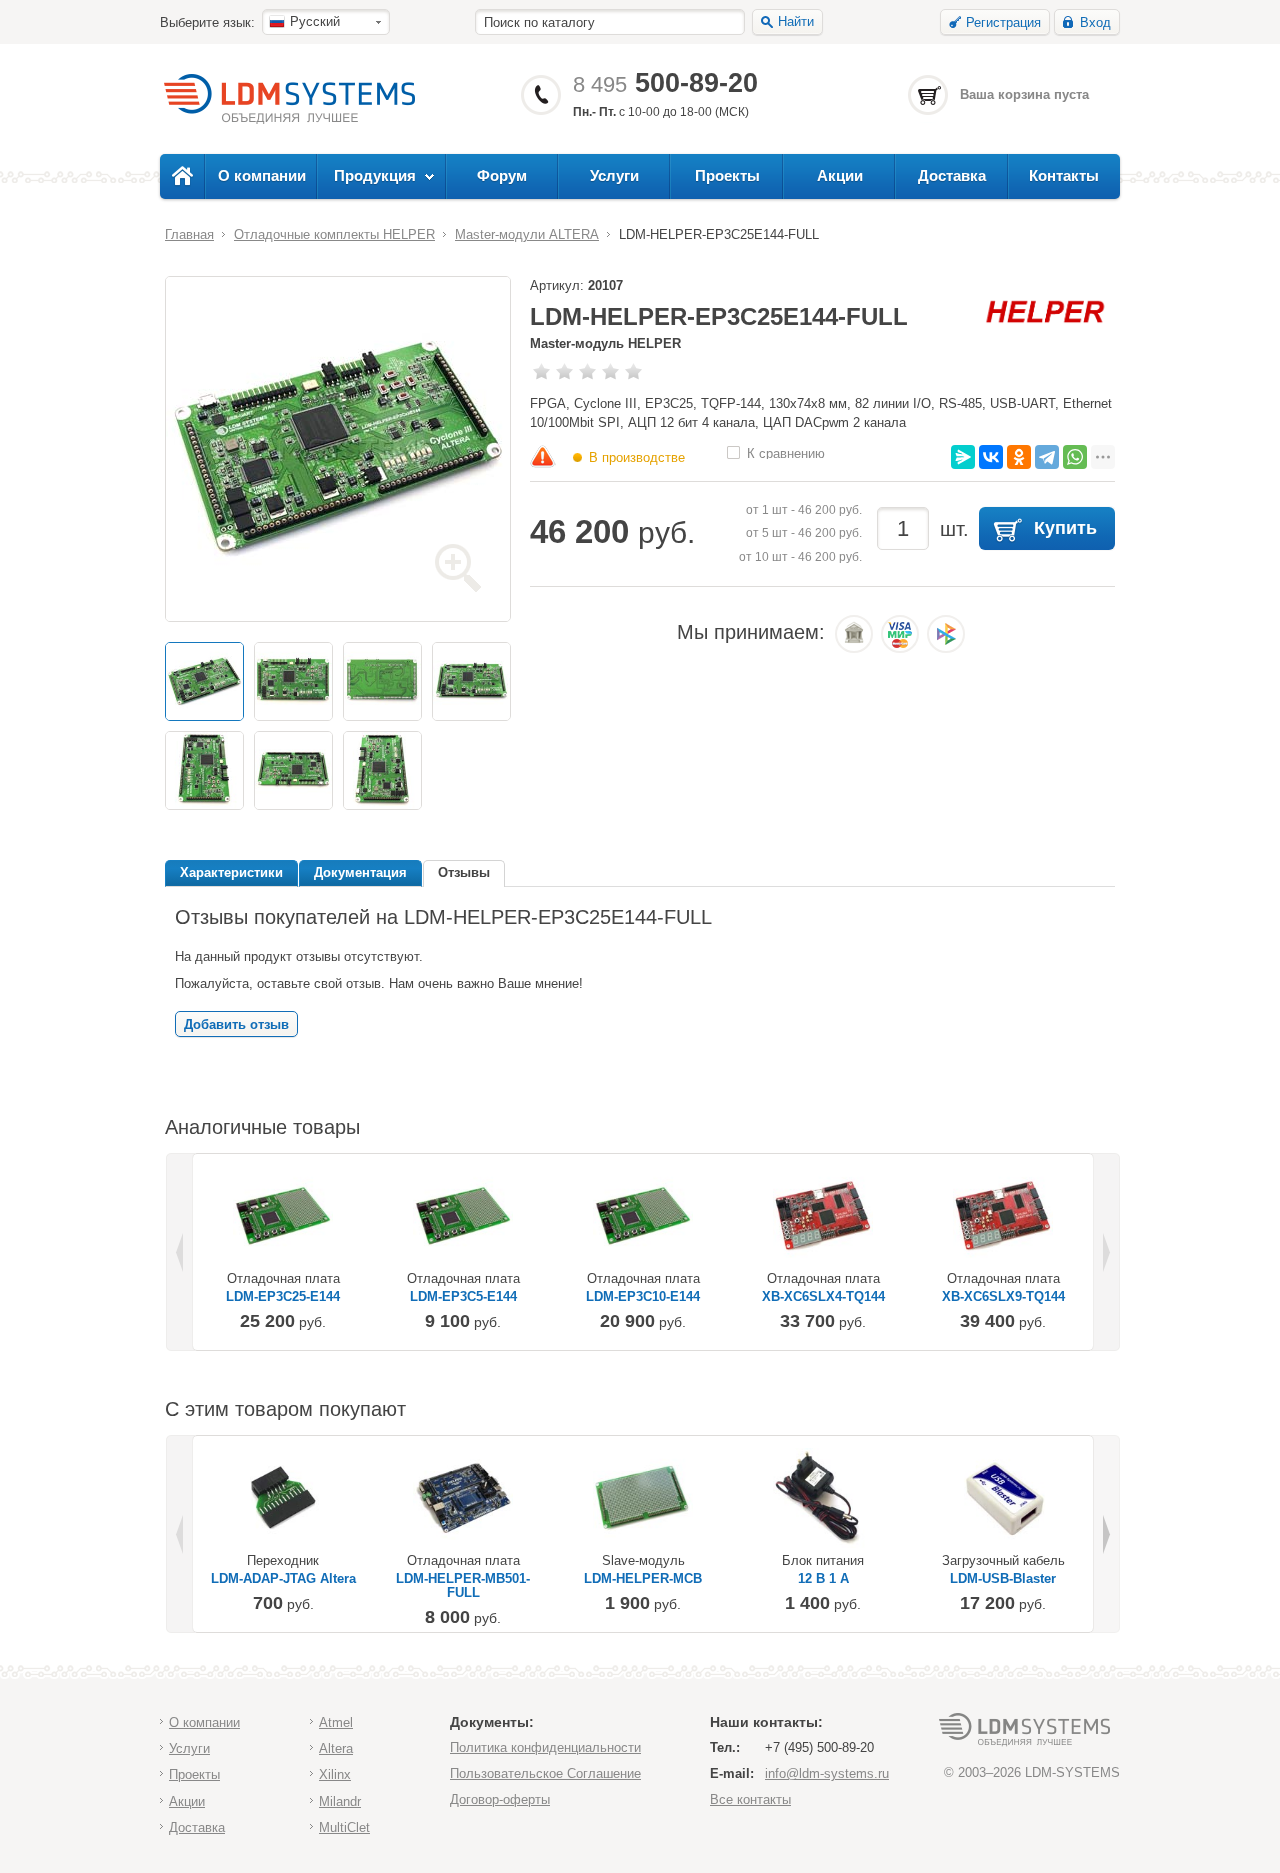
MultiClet (344, 1827)
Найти (796, 21)
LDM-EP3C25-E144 (283, 1297)
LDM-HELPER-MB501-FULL (463, 1586)
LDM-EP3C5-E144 (463, 1297)
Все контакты (750, 1799)
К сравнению (786, 452)
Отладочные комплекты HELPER (334, 234)
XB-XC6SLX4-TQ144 (823, 1297)
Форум (502, 175)
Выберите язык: (207, 22)
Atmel (336, 1722)
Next (1105, 1252)
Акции (840, 175)
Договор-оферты (500, 1799)
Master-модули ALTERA (527, 234)
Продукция (375, 175)
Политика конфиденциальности (545, 1747)
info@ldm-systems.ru (827, 1773)
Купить (1065, 528)
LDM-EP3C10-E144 (643, 1297)
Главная (189, 234)
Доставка (952, 175)
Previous (181, 1252)
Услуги (614, 175)
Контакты (1064, 175)
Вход (1095, 22)
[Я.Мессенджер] (963, 457)
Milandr (340, 1801)
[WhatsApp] (1075, 457)
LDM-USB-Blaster (1003, 1579)
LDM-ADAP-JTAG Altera (283, 1579)
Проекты (727, 175)
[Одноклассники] (1019, 457)
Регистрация (1003, 22)
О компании (262, 175)
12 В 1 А (823, 1579)
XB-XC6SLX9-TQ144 (1003, 1297)
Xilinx (335, 1774)
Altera (336, 1748)
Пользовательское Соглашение (545, 1773)
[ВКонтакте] (991, 457)
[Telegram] (1047, 457)
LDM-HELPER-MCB (643, 1579)
